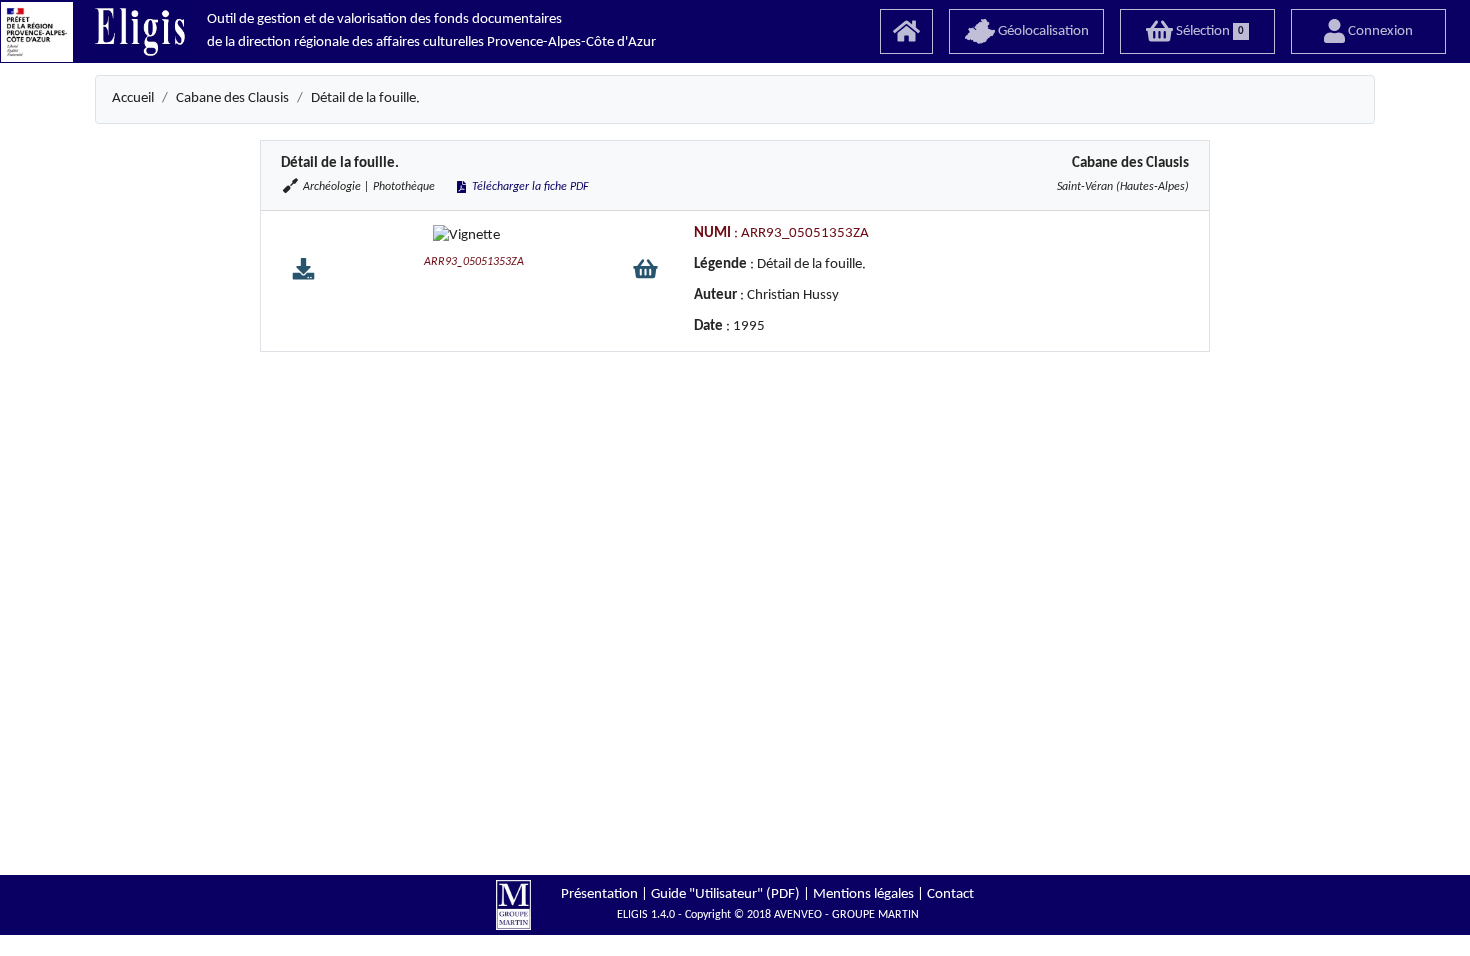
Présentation (599, 894)
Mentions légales (863, 894)
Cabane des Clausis (232, 98)
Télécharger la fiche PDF (529, 187)
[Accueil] (906, 31)
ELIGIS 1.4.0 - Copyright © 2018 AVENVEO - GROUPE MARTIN (768, 915)
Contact (950, 894)
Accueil (133, 98)
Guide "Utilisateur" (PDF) (725, 894)
